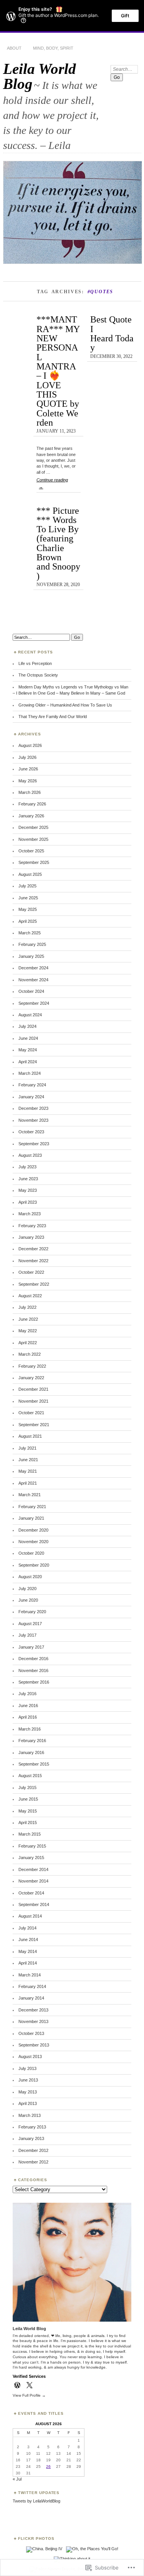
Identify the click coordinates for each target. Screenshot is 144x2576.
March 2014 (30, 1975)
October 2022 (31, 1272)
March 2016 (30, 1729)
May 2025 (28, 909)
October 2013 (31, 2033)
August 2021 (30, 1436)
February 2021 (32, 1507)
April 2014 (28, 1963)
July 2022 (27, 1307)
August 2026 (30, 745)
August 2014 (30, 1916)
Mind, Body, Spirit (53, 48)
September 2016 (34, 1682)
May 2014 (28, 1951)
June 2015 (28, 1799)
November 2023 (33, 1120)
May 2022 (28, 1331)
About (14, 48)
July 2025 (27, 886)
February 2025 (32, 944)
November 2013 (33, 2021)
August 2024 (30, 1015)
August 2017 (30, 1624)
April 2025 (28, 921)
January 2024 (31, 1097)
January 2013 (31, 2138)
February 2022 (32, 1366)
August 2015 (30, 1776)
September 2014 (34, 1904)
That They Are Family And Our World (53, 717)
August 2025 (30, 874)
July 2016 (27, 1694)
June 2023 (28, 1179)
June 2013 (28, 2080)
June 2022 (28, 1319)
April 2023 (28, 1202)
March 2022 (30, 1354)
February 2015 (32, 1846)
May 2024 (28, 1050)
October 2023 (31, 1132)
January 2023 (31, 1237)
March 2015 (30, 1834)
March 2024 (30, 1073)
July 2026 (27, 757)
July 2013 (27, 2068)
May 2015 (28, 1811)
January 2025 (31, 956)
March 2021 (30, 1495)
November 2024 (33, 980)
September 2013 (34, 2045)
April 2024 (28, 1062)
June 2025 (28, 898)
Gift (125, 16)
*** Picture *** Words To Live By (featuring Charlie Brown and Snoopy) (58, 543)
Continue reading (52, 483)
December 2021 (33, 1389)
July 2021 (27, 1448)
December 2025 (33, 827)
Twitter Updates (39, 2493)
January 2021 (31, 1518)
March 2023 (30, 1214)
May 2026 (28, 781)
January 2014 (31, 1998)
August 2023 (30, 1155)
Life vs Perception (35, 663)
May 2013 (28, 2092)
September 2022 (34, 1284)
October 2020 (31, 1553)
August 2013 (30, 2056)
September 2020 (34, 1565)
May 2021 (28, 1471)
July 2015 (27, 1787)
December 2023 (33, 1108)
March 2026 (30, 792)
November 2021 (33, 1401)
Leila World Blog (40, 76)
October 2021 (31, 1413)
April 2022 (28, 1343)
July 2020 (27, 1589)
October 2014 (31, 1893)
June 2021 (28, 1460)
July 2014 (27, 1928)
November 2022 (33, 1261)
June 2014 (28, 1940)
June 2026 (28, 769)
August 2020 (30, 1577)
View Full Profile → (29, 2395)
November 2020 (33, 1542)
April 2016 (28, 1717)
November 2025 (33, 839)
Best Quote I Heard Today (112, 333)
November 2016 (33, 1671)
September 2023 (34, 1144)
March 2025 (30, 933)
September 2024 (34, 1003)
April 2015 (28, 1823)
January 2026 (31, 816)
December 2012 (33, 2150)
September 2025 (34, 862)
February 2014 (32, 1986)
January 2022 (31, 1378)
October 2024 (31, 991)
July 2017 (27, 1635)
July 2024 (27, 1026)
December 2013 (33, 2010)
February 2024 (32, 1085)
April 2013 (28, 2103)
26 (48, 2467)
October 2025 (31, 851)
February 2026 (32, 804)
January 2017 (31, 1647)
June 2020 (28, 1600)
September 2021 (34, 1425)
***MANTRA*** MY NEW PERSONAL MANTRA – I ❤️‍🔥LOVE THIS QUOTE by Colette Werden (58, 371)
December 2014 (33, 1869)
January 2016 (31, 1752)
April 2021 (28, 1483)
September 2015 (34, 1764)
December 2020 (33, 1530)
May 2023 (28, 1190)
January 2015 (31, 1858)
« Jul (17, 2479)
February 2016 (32, 1741)
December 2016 (33, 1659)
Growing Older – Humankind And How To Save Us (65, 705)
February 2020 (32, 1612)
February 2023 (32, 1226)
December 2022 (33, 1249)
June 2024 (28, 1038)
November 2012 (33, 2162)
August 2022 (30, 1296)
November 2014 (33, 1881)
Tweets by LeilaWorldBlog (36, 2501)
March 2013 (30, 2115)
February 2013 (32, 2127)
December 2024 (33, 968)
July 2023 (27, 1167)
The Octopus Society (38, 675)
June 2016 (28, 1706)
